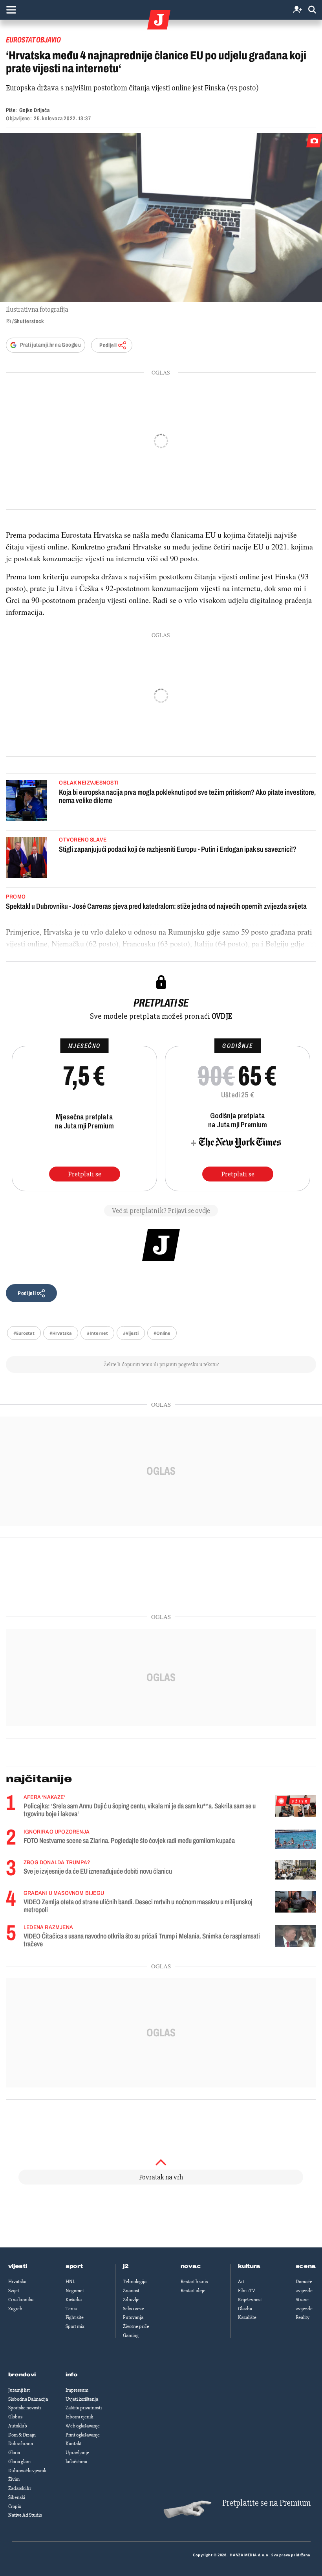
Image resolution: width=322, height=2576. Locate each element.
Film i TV (247, 2291)
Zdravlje (131, 2300)
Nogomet (75, 2291)
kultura (249, 2266)
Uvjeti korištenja (82, 2399)
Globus (15, 2417)
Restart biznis (194, 2282)
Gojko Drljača (34, 110)
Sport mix (75, 2326)
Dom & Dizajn (22, 2435)
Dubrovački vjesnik (27, 2471)
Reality (303, 2317)
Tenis (71, 2309)
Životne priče (136, 2326)
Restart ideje (193, 2291)
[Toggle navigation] (11, 10)
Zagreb (15, 2309)
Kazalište (247, 2317)
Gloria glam (19, 2462)
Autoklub (18, 2426)
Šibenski (17, 2497)
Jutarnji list (19, 2390)
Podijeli (108, 345)
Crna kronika (21, 2300)
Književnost (250, 2300)
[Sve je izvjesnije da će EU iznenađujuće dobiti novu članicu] (295, 1870)
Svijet (14, 2291)
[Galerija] (161, 218)
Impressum (77, 2390)
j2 (126, 2266)
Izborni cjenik (79, 2417)
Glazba (245, 2309)
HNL (70, 2282)
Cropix (15, 2506)
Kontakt (74, 2444)
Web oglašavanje (83, 2426)
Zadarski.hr (20, 2488)
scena (306, 2266)
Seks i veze (134, 2309)
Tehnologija (135, 2282)
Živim (14, 2479)
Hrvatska (17, 2282)
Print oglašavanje (83, 2435)
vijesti (18, 2266)
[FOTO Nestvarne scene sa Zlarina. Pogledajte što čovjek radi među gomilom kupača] (295, 1839)
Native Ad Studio (25, 2515)
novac (191, 2266)
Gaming (131, 2335)
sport (74, 2266)
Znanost (131, 2291)
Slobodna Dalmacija (28, 2399)
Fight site (75, 2317)
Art (241, 2282)
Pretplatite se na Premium (266, 2503)
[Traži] (312, 10)
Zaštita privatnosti (84, 2408)
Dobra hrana (21, 2444)
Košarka (74, 2300)
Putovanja (133, 2317)
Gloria (14, 2453)
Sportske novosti (25, 2408)
